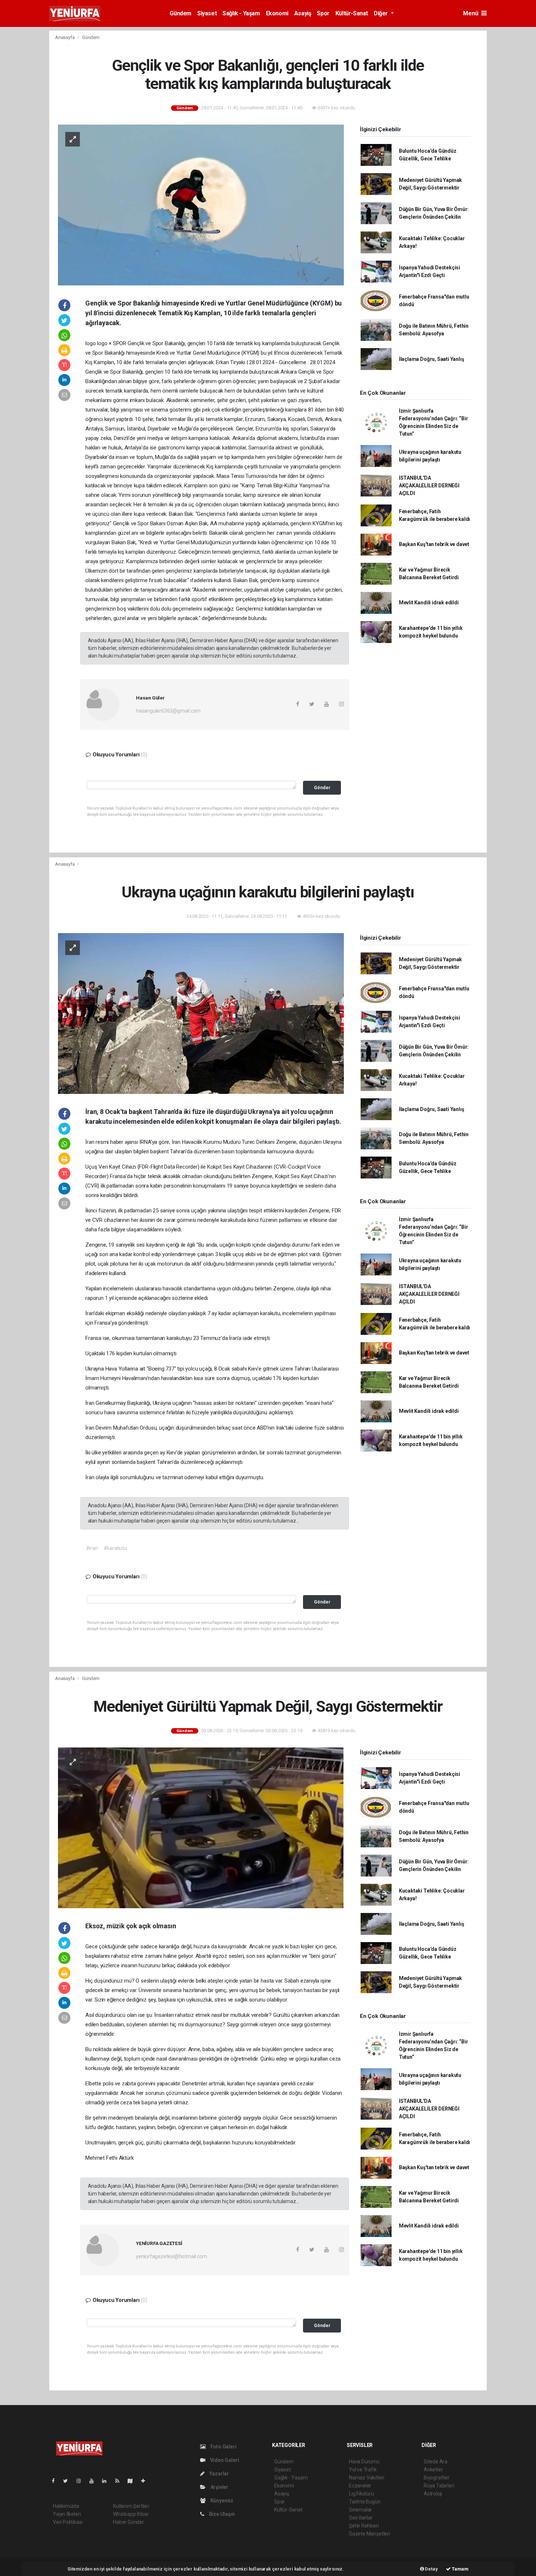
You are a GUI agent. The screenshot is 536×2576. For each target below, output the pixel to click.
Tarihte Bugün (365, 2502)
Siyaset (207, 13)
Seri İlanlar (361, 2518)
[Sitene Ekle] (146, 2481)
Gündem (180, 13)
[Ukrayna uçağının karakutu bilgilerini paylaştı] (201, 1013)
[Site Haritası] (133, 2481)
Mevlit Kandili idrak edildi (429, 603)
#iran (92, 1548)
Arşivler (219, 2487)
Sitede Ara (436, 2462)
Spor (323, 13)
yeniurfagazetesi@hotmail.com (172, 2256)
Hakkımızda (66, 2506)
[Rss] (120, 2481)
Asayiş (303, 13)
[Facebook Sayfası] (56, 2481)
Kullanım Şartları (131, 2506)
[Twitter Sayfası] (68, 2481)
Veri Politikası (68, 2522)
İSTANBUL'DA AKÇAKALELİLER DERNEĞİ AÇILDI (429, 486)
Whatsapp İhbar (131, 2514)
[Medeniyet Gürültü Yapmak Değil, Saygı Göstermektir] (201, 1827)
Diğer (382, 13)
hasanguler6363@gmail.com (168, 711)
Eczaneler (360, 2486)
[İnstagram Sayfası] (82, 2481)
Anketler (433, 2470)
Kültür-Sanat (352, 13)
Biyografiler (437, 2478)
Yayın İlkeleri (67, 2514)
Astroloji (433, 2494)
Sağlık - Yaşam (241, 13)
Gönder (322, 788)
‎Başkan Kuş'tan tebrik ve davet (434, 544)
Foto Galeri (223, 2447)
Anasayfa (65, 37)
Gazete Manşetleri (370, 2534)
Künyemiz (221, 2501)
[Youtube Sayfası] (94, 2481)
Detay (431, 2569)
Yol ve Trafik (363, 2470)
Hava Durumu (364, 2462)
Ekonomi (277, 13)
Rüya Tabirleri (439, 2486)
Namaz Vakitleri (367, 2478)
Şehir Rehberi (364, 2526)
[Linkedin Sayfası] (107, 2481)
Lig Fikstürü (362, 2494)
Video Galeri (224, 2460)
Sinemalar (360, 2510)
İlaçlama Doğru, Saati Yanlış (432, 359)
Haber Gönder (129, 2522)
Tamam (460, 2569)
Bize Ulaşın (221, 2514)
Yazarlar (219, 2474)
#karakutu (115, 1548)
